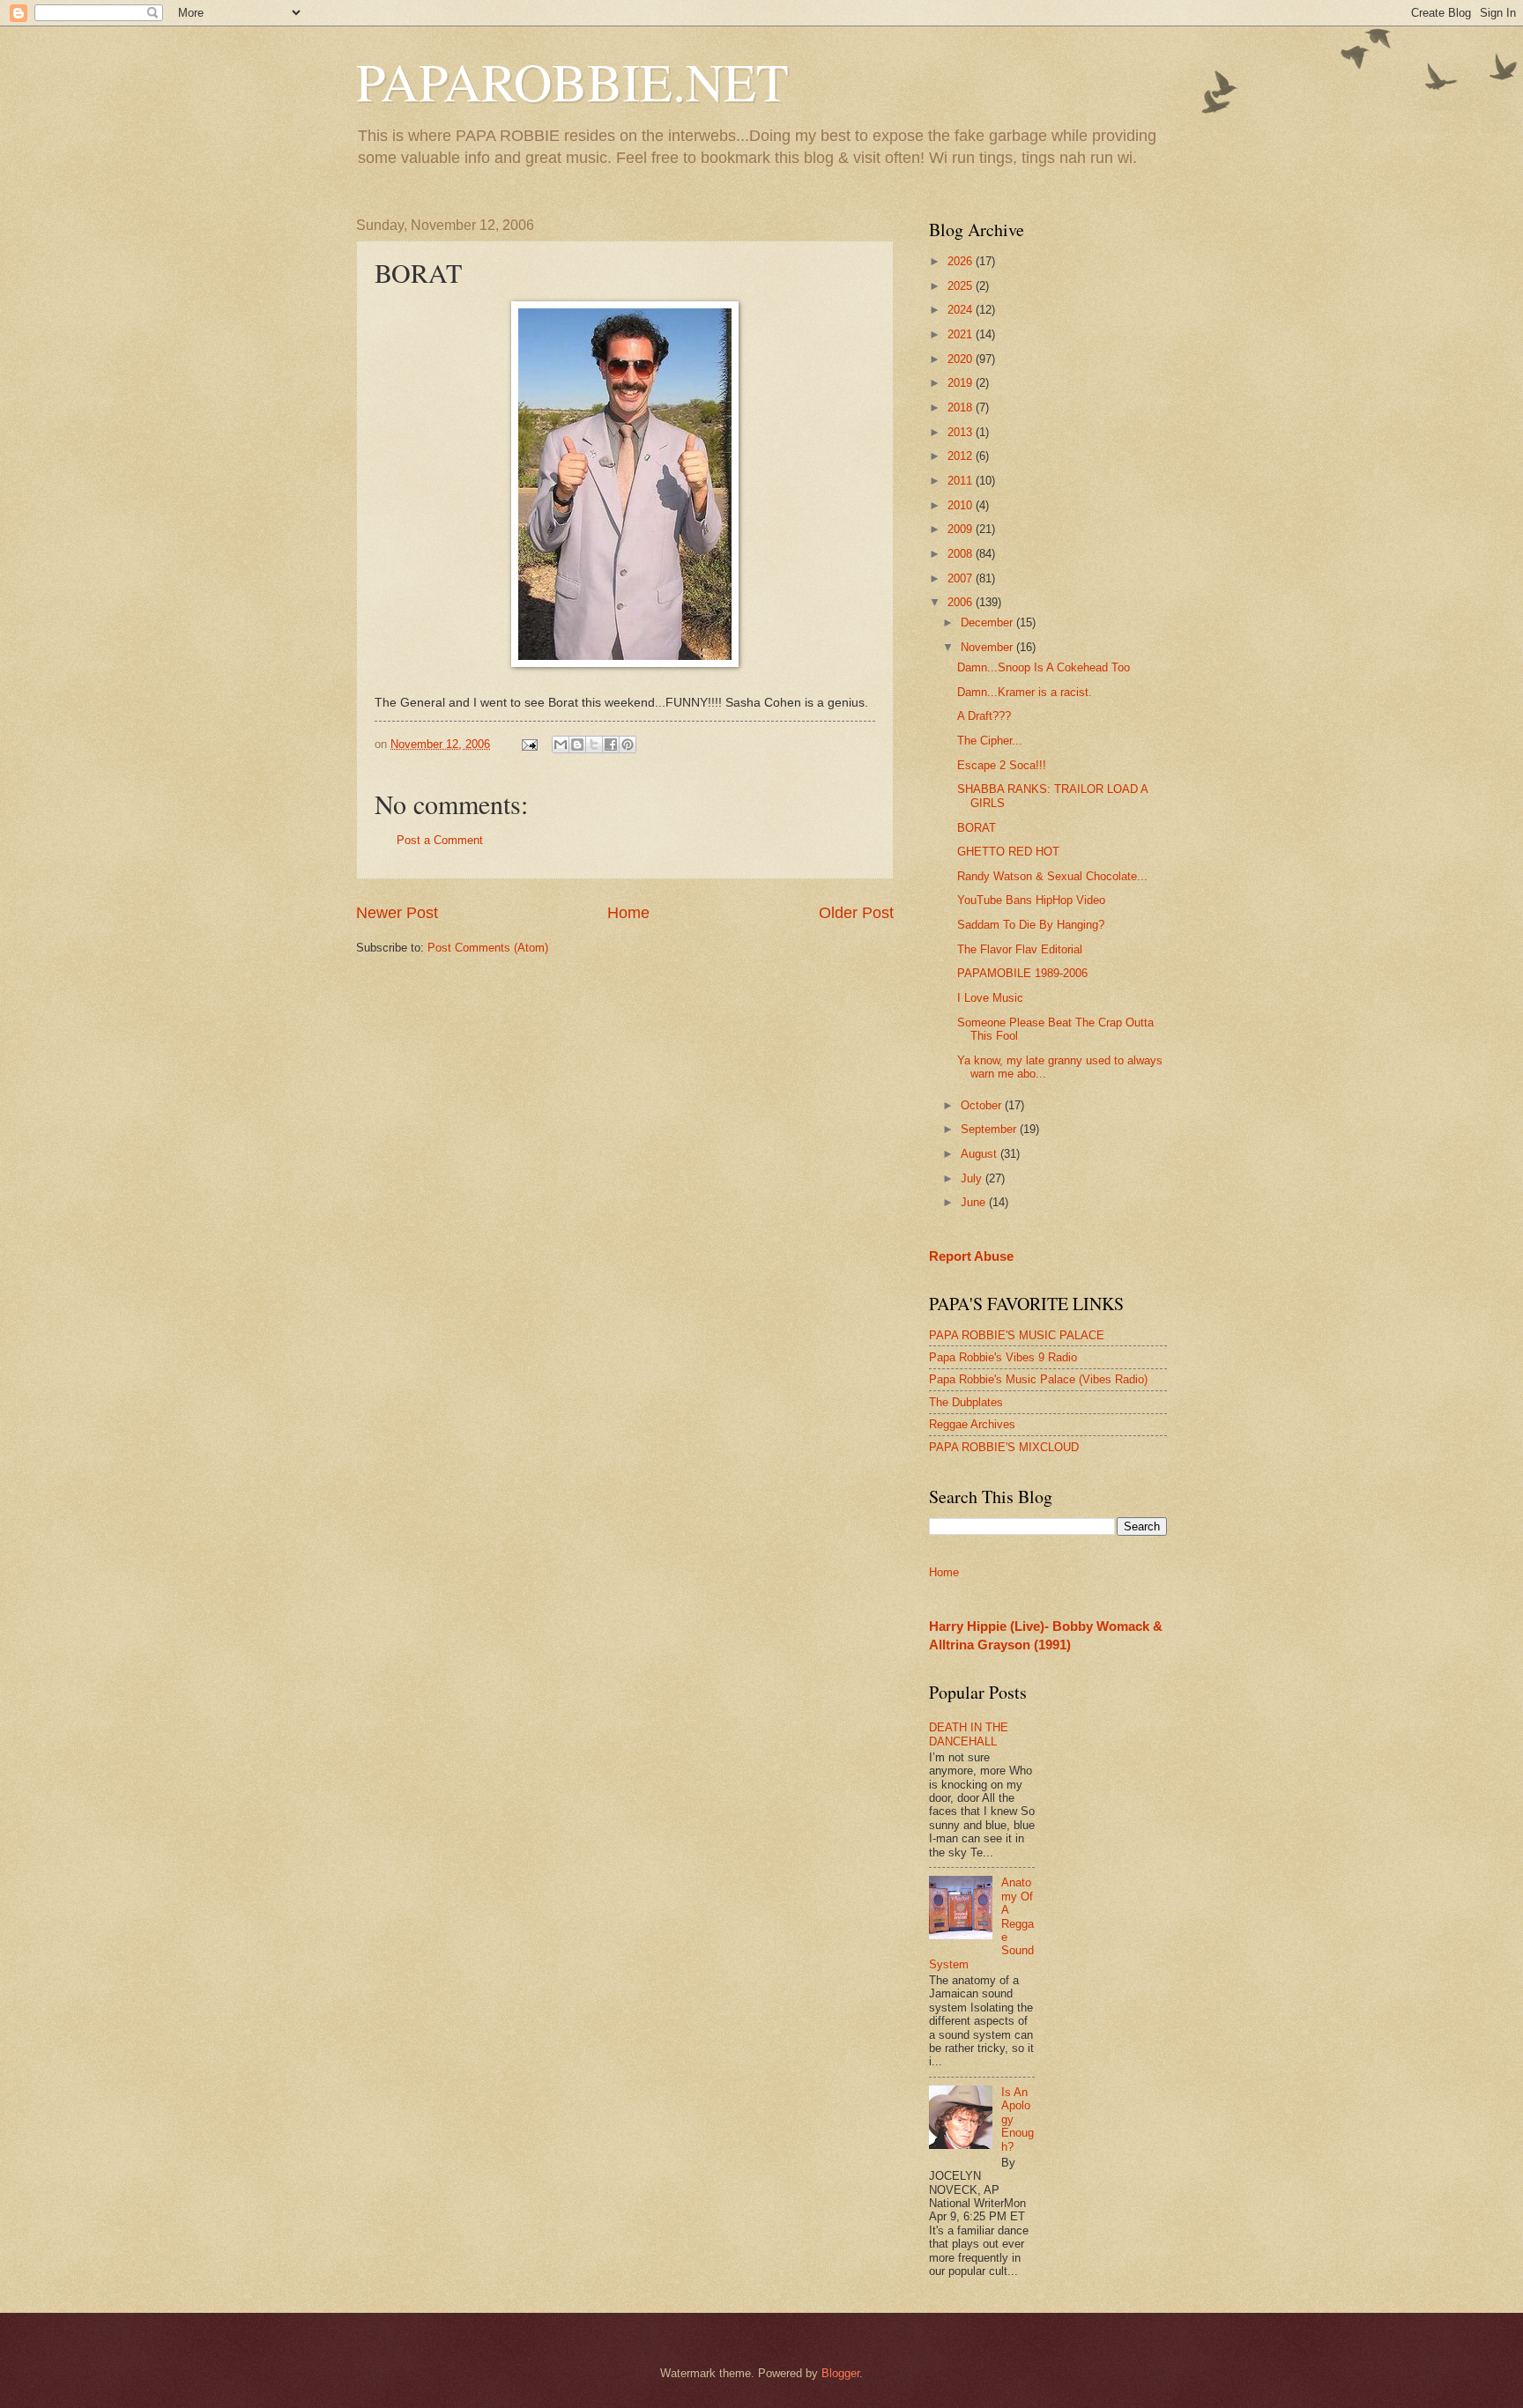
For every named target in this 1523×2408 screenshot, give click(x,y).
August (981, 1154)
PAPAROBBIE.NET (572, 81)
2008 (962, 554)
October (983, 1105)
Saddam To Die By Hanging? (1031, 925)
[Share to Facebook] (611, 745)
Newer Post (397, 913)
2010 (962, 505)
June (975, 1202)
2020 (962, 359)
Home (628, 913)
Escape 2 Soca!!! (1002, 765)
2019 (962, 383)
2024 (962, 310)
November (988, 647)
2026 (962, 261)
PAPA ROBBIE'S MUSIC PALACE (1017, 1335)
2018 (962, 408)
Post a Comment (440, 840)
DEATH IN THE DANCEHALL (969, 1734)
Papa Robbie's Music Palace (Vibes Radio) (1038, 1379)
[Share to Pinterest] (628, 745)
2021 (962, 334)
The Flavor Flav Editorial (1020, 949)
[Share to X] (594, 745)
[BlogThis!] (577, 745)
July (973, 1178)
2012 (962, 456)
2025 (962, 286)
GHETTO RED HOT (1008, 852)
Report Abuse (971, 1256)
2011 (962, 481)
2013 (962, 432)
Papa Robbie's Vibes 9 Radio (1003, 1357)
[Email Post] (529, 744)
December (988, 622)
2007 (962, 578)
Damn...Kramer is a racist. (1025, 692)
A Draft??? (984, 716)
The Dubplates (966, 1402)
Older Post (856, 913)
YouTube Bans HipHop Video (1031, 900)
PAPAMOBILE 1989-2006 (1022, 973)
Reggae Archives (972, 1424)
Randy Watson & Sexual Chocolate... (1052, 876)
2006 (962, 602)
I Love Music (990, 998)
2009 (962, 529)
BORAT (977, 828)
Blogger (840, 2373)
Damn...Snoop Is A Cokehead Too (1044, 667)
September (990, 1129)
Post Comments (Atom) (488, 948)
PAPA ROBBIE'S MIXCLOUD (1004, 1447)
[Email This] (561, 745)
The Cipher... (990, 741)
